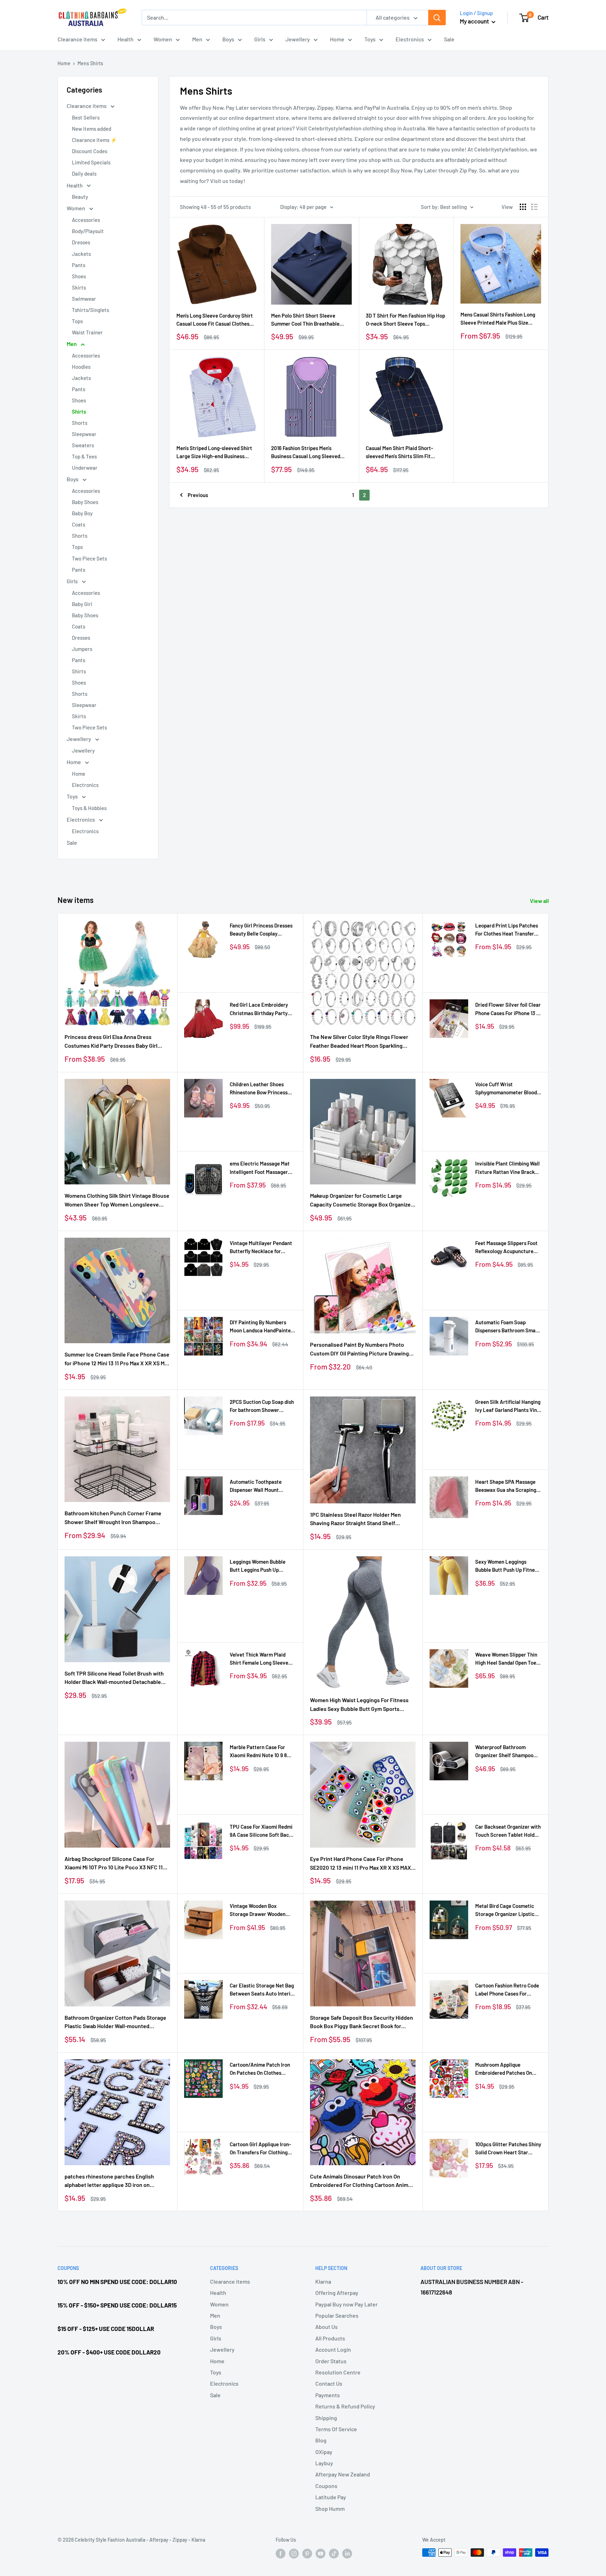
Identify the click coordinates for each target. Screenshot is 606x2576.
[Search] (437, 18)
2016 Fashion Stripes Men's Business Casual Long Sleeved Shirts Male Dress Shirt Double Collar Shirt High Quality (306, 453)
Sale (449, 39)
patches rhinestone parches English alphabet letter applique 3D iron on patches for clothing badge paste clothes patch (115, 2181)
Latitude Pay (331, 2497)
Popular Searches (337, 2315)
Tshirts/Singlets (90, 310)
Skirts (79, 287)
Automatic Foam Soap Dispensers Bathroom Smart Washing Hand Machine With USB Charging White (507, 1327)
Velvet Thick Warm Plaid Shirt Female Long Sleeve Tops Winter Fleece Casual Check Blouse (260, 1659)
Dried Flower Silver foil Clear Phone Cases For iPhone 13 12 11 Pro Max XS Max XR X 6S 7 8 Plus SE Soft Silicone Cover (508, 1009)
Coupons (326, 2486)
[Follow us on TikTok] (334, 2553)
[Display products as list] (534, 207)
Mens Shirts (90, 63)
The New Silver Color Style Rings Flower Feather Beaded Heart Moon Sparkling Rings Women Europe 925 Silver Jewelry (359, 1042)
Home (337, 39)
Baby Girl (82, 604)
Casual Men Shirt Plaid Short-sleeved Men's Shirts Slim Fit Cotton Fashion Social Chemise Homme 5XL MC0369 (401, 453)
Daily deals (84, 174)
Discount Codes (90, 151)
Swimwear (84, 299)
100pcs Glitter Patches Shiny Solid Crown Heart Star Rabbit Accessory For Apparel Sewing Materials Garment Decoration (508, 2149)
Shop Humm (330, 2509)
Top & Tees (84, 456)
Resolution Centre (338, 2372)
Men (197, 39)
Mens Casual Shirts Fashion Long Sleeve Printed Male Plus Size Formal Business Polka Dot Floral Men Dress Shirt (498, 319)
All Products (330, 2338)
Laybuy (324, 2463)
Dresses (81, 242)
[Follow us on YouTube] (321, 2553)
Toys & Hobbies (89, 808)
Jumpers (82, 649)
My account (475, 21)
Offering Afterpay (337, 2293)
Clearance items (78, 39)
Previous (198, 495)
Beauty (80, 197)
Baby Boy (82, 513)
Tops (77, 321)
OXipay (324, 2452)
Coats (79, 524)
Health (126, 39)
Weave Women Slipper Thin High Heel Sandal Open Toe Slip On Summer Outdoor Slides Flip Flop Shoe (506, 1659)
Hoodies (81, 367)
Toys (370, 39)
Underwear (85, 468)
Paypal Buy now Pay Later (346, 2304)
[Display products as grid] (523, 207)
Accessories (86, 220)
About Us (326, 2327)
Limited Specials (91, 162)
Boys (228, 39)
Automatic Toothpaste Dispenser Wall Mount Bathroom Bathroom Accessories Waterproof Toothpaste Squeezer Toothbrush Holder (258, 1486)
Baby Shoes (85, 502)
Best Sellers (86, 117)
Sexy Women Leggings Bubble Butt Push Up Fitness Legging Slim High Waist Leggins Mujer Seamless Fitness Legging (507, 1566)
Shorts (80, 423)
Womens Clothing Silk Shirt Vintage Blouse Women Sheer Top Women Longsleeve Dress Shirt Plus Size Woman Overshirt (117, 1201)
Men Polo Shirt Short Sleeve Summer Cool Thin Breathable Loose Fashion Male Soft (305, 320)
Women (163, 39)
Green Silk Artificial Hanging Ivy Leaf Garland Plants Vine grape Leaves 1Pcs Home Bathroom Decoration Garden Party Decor (508, 1406)
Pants (79, 265)
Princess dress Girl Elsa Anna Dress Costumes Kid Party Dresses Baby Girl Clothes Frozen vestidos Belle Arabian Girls (111, 1042)
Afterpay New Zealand (343, 2474)
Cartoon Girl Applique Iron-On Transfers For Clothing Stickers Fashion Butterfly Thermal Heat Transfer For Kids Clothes (260, 2149)
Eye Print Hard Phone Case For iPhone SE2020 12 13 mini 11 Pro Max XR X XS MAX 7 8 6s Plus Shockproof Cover (362, 1864)
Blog (321, 2440)
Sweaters (83, 445)
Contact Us (329, 2383)
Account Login (333, 2349)
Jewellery (298, 39)
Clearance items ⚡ (95, 140)
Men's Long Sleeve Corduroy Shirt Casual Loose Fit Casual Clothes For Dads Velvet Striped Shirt (215, 320)
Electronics (410, 39)
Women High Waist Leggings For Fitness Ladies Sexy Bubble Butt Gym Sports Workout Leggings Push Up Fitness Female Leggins (362, 1705)
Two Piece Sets (89, 558)
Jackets (81, 254)
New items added (92, 129)
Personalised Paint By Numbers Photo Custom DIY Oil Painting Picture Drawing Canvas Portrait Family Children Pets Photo (359, 1350)
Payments (328, 2395)
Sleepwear (84, 434)
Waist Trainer (87, 332)
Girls (260, 39)
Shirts (79, 412)
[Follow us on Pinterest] (307, 2553)
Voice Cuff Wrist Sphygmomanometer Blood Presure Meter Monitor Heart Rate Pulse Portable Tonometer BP (506, 1089)
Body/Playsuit (88, 231)
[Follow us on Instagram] (294, 2553)
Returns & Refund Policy (345, 2406)
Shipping (326, 2418)
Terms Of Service (336, 2429)
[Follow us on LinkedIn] (347, 2553)
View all (540, 901)
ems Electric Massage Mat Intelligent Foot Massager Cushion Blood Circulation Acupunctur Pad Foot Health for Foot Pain (262, 1168)
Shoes (79, 276)
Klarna (323, 2281)
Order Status (331, 2361)
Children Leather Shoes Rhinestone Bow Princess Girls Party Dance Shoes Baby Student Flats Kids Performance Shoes (259, 1089)
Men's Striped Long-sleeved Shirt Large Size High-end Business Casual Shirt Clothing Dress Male (214, 453)
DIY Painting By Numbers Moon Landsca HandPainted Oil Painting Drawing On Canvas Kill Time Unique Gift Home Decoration (262, 1327)
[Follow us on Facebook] (281, 2553)
